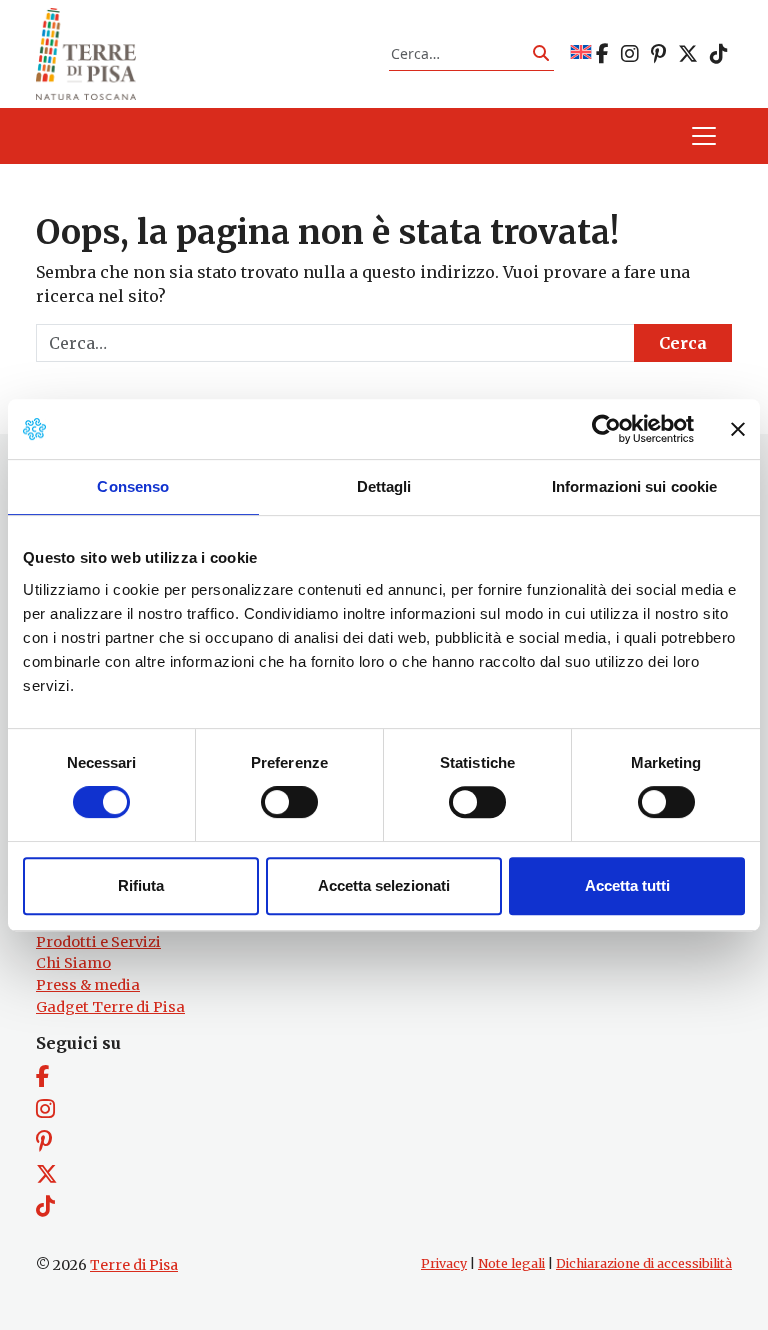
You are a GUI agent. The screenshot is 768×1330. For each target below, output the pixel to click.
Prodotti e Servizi (98, 942)
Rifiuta (141, 885)
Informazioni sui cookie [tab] (634, 486)
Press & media (88, 985)
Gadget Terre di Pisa (110, 1007)
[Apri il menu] (704, 136)
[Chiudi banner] (738, 429)
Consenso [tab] (133, 486)
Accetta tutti (627, 885)
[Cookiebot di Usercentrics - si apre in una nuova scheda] (606, 429)
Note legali (511, 1263)
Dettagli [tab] (384, 486)
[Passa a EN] (581, 53)
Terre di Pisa (134, 1265)
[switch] (289, 802)
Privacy (444, 1263)
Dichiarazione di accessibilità (644, 1263)
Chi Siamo (73, 963)
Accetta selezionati (384, 885)
